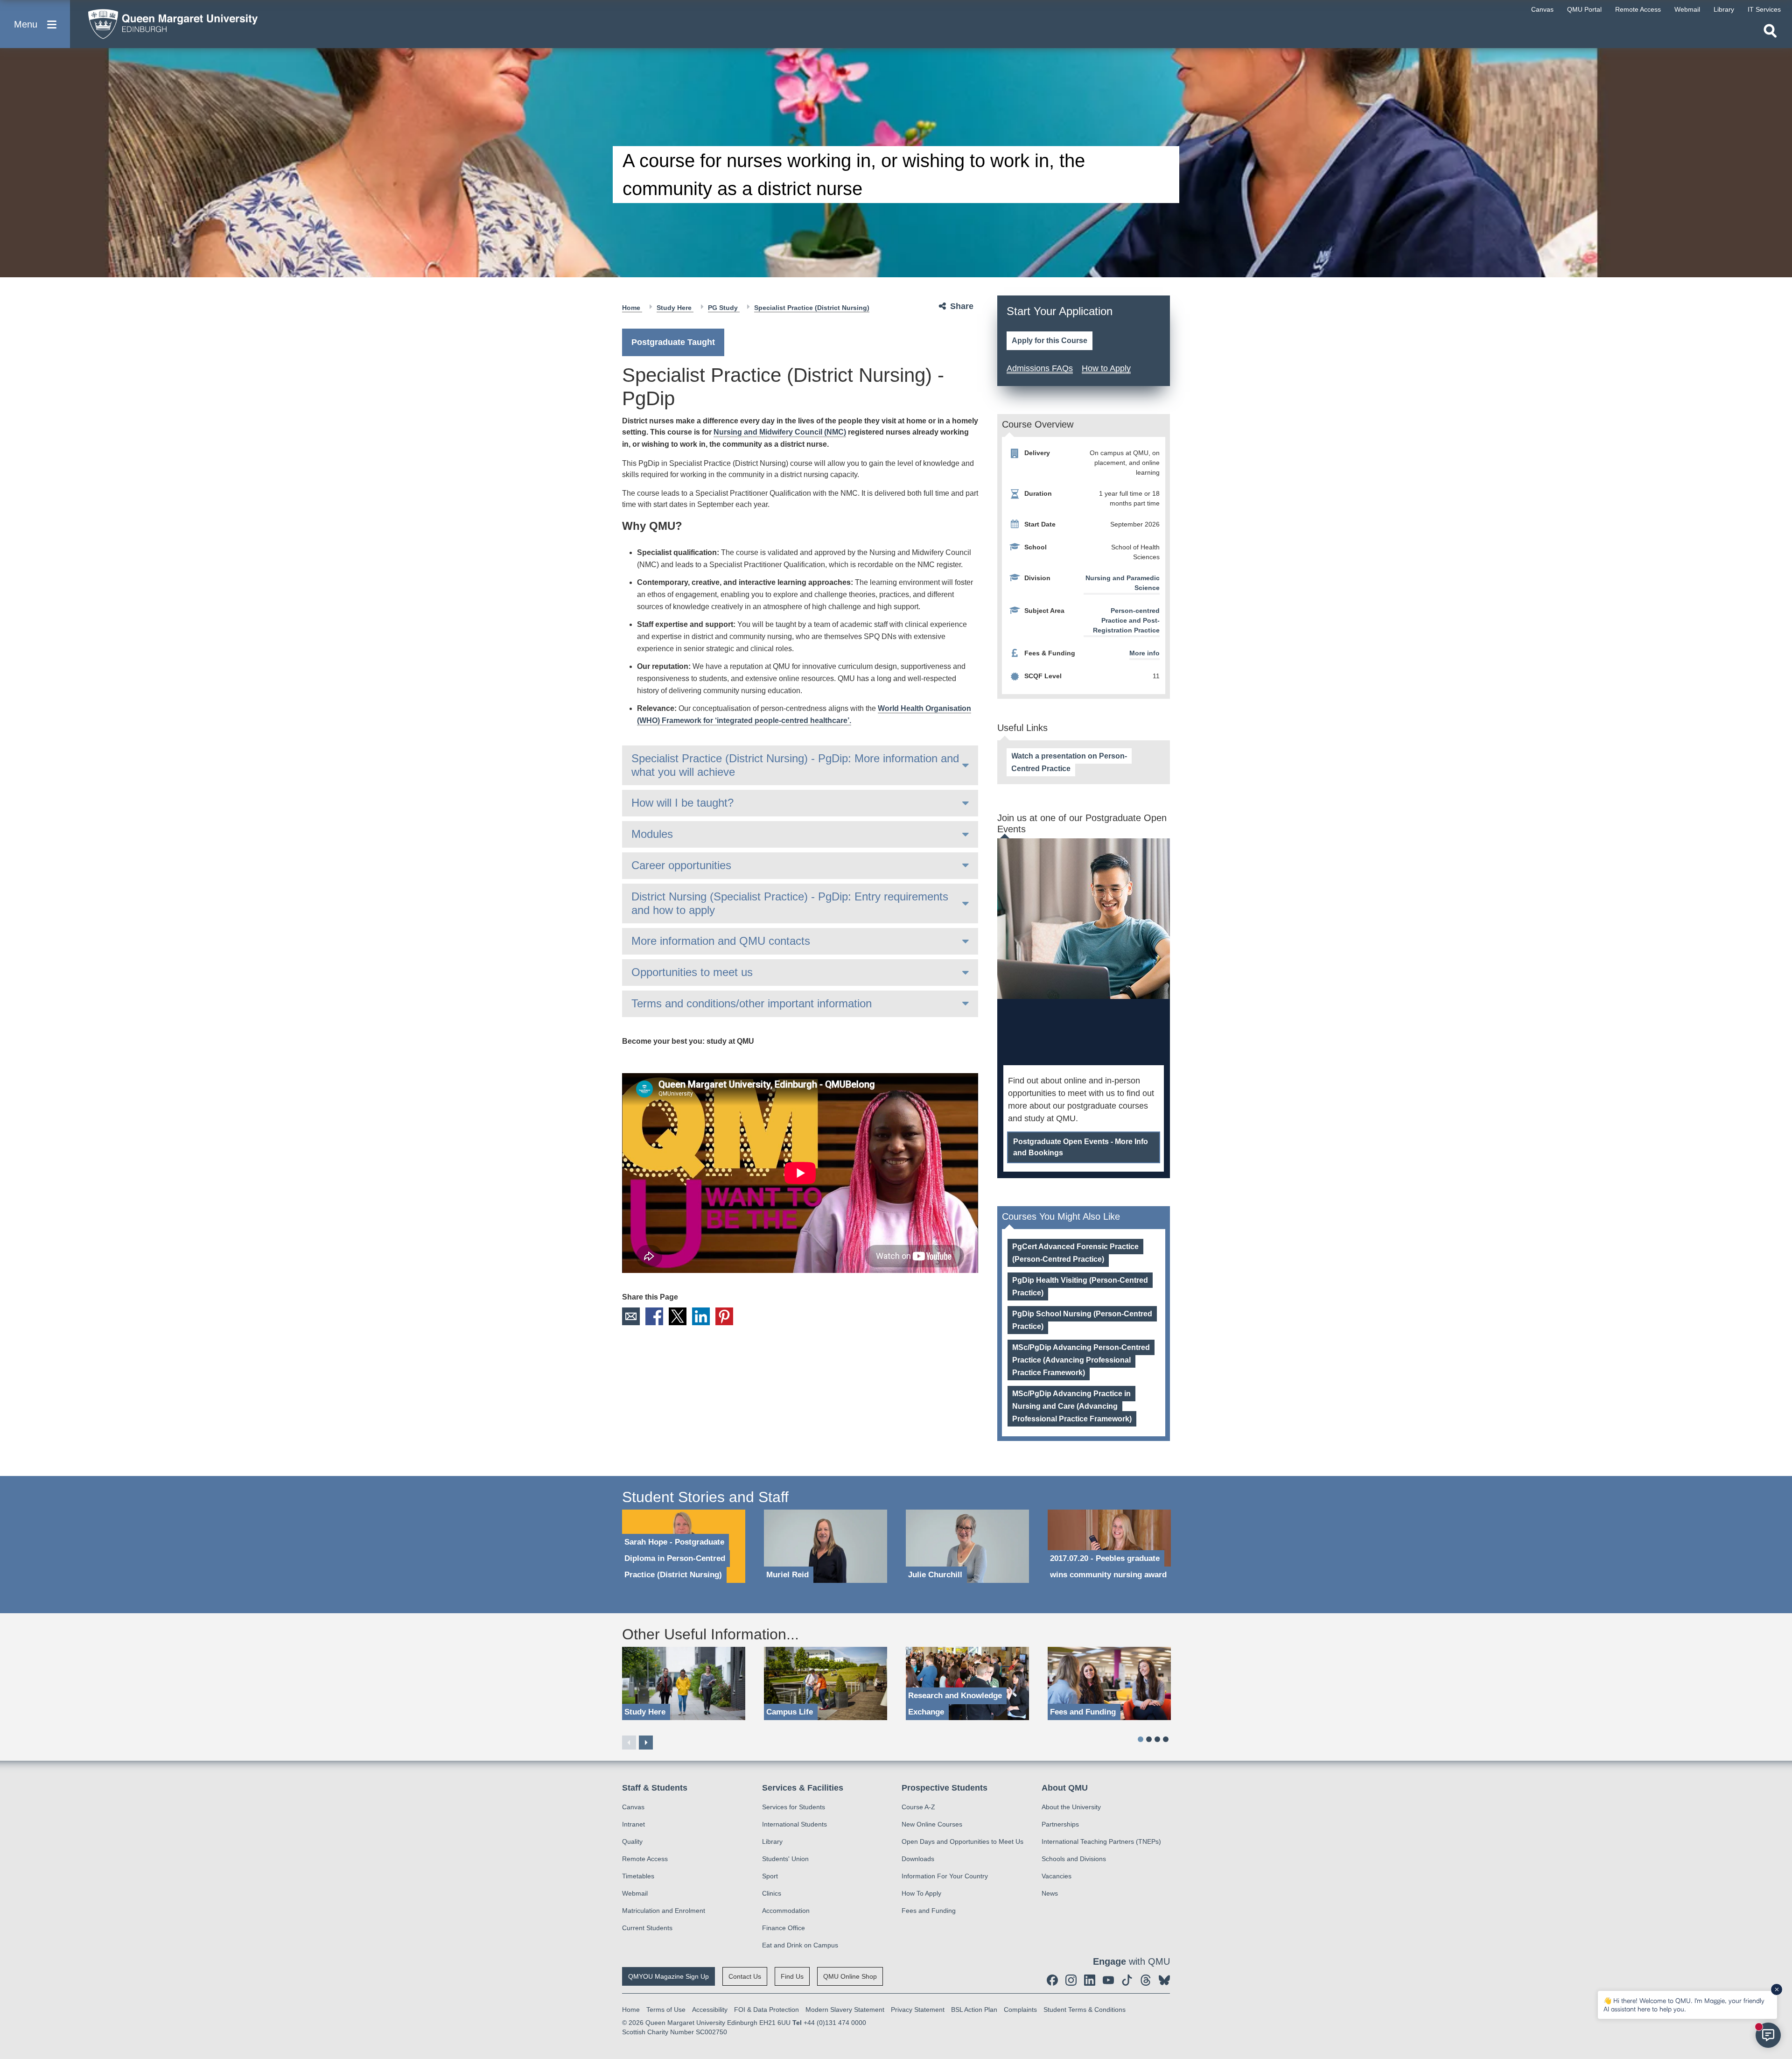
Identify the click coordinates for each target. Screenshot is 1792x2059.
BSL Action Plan (974, 2010)
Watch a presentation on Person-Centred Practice (1069, 762)
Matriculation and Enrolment (664, 1911)
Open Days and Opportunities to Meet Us (962, 1841)
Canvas (633, 1807)
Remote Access (645, 1859)
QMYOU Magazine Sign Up (668, 1976)
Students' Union (785, 1859)
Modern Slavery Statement (845, 2010)
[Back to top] (1780, 1968)
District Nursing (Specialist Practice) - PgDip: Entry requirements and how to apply (790, 903)
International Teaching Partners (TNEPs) (1101, 1841)
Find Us (792, 1976)
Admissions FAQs (1040, 368)
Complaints (1020, 2010)
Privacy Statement (918, 2010)
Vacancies (1057, 1876)
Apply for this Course (1050, 341)
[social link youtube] (1108, 1980)
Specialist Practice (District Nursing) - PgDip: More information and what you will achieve (795, 765)
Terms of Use (666, 2010)
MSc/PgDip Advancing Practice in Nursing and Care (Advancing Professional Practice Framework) (1072, 1406)
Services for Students (794, 1807)
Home (632, 308)
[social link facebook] (1052, 1980)
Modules (652, 834)
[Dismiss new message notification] (1777, 1989)
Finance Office (784, 1928)
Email (631, 1316)
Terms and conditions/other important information (752, 1003)
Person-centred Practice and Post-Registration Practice (1126, 620)
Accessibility (710, 2010)
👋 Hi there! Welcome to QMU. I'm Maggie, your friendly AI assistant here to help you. (1684, 2005)
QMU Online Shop (850, 1976)
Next (646, 1743)
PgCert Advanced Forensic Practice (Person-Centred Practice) (1075, 1253)
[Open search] (1770, 31)
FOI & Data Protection (766, 2010)
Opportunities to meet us (692, 972)
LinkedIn (701, 1316)
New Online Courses (932, 1824)
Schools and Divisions (1074, 1859)
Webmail (635, 1893)
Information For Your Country (945, 1876)
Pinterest (724, 1316)
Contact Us (745, 1976)
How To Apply (921, 1893)
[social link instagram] (1071, 1980)
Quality (632, 1841)
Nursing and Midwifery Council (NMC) (780, 432)
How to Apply (1106, 368)
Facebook (654, 1316)
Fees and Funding (929, 1911)
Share (962, 306)
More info (1144, 653)
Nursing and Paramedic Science (1123, 583)
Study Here (675, 308)
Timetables (638, 1876)
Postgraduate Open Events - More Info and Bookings (1081, 1147)
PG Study (724, 308)
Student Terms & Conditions (1085, 2010)
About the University (1071, 1807)
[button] (35, 24)
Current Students (647, 1928)
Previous (629, 1743)
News (1050, 1893)
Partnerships (1060, 1824)
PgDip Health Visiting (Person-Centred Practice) (1080, 1286)
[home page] (168, 22)
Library (772, 1841)
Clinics (772, 1893)
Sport (770, 1876)
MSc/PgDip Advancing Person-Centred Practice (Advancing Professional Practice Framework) (1081, 1360)
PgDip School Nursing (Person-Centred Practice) (1082, 1320)
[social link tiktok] (1127, 1980)
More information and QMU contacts (721, 941)
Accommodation (786, 1911)
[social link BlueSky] (1164, 1980)
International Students (794, 1824)
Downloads (918, 1859)
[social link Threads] (1146, 1980)
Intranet (633, 1824)
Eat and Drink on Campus (800, 1945)
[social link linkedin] (1090, 1980)
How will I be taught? (682, 803)
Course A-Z (918, 1807)
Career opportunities (681, 865)
